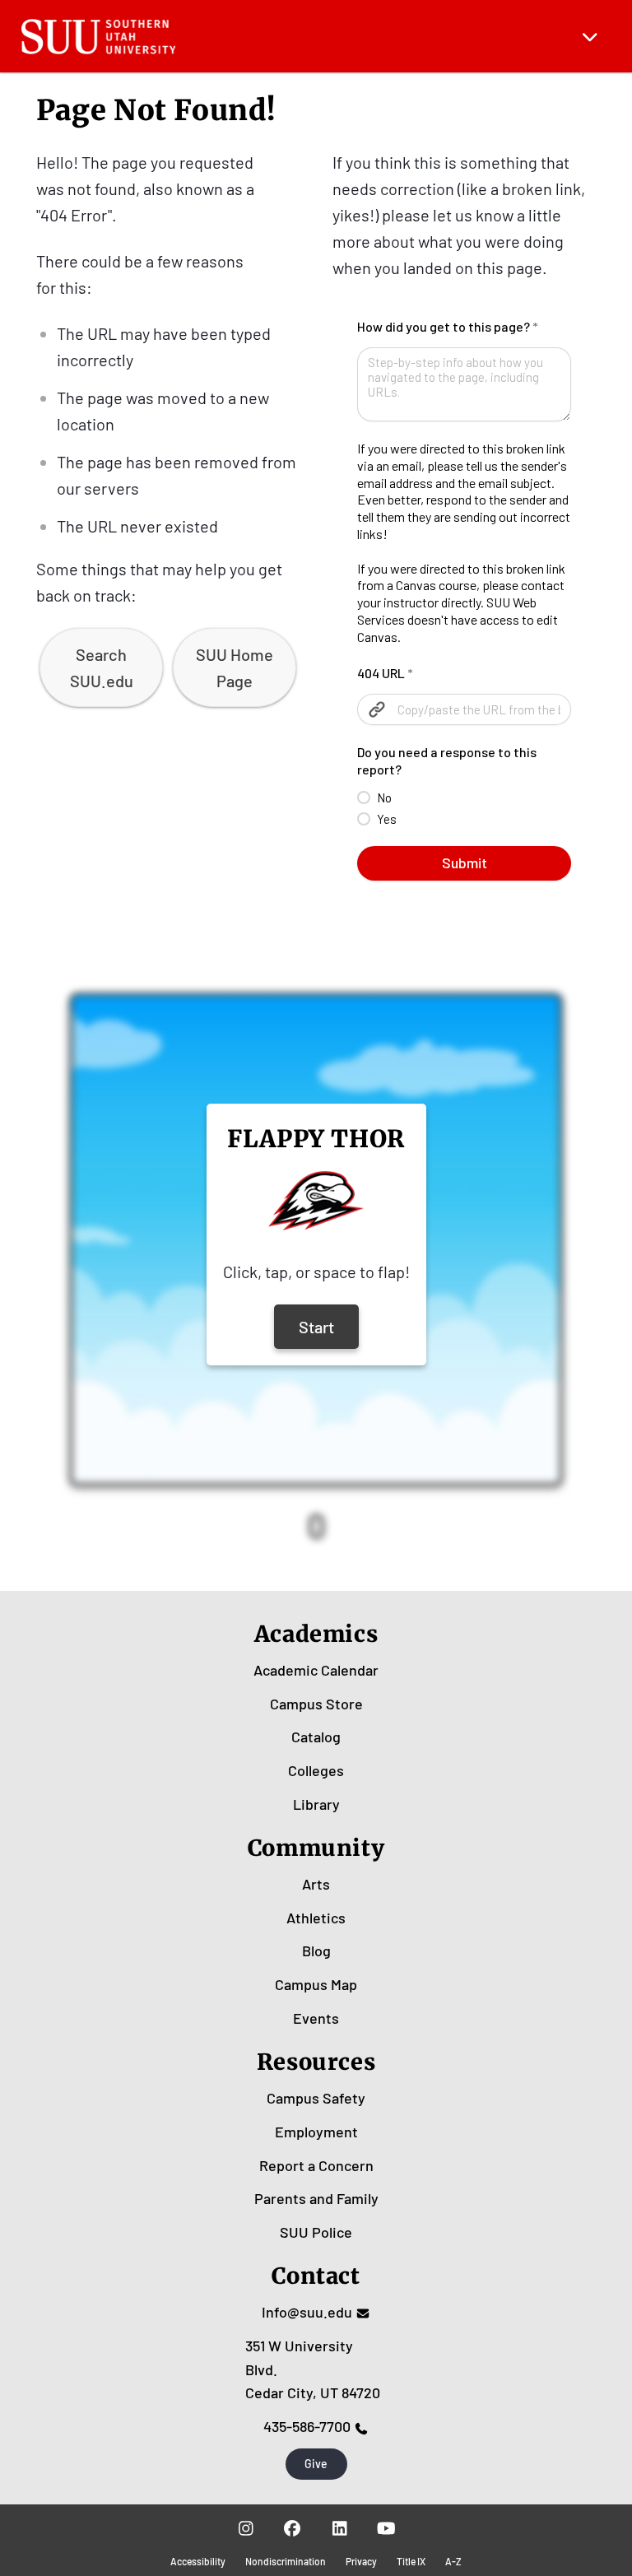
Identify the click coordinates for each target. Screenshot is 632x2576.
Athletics (316, 1918)
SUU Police (316, 2232)
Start (316, 1327)
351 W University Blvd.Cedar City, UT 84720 (313, 2369)
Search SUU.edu (102, 667)
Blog (316, 1951)
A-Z (453, 2561)
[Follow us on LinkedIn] (339, 2527)
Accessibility (198, 2561)
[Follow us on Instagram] (246, 2527)
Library (316, 1804)
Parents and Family (316, 2198)
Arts (316, 1884)
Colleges (316, 1770)
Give (316, 2464)
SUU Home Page (235, 667)
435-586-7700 (307, 2426)
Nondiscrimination (286, 2561)
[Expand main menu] (590, 36)
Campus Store (316, 1704)
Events (316, 2018)
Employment (316, 2132)
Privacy (361, 2561)
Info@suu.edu (307, 2312)
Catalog (316, 1737)
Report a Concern (316, 2165)
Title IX (411, 2561)
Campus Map (316, 1984)
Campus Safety (316, 2098)
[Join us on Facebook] (293, 2527)
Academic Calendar (316, 1670)
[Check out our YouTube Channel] (386, 2527)
